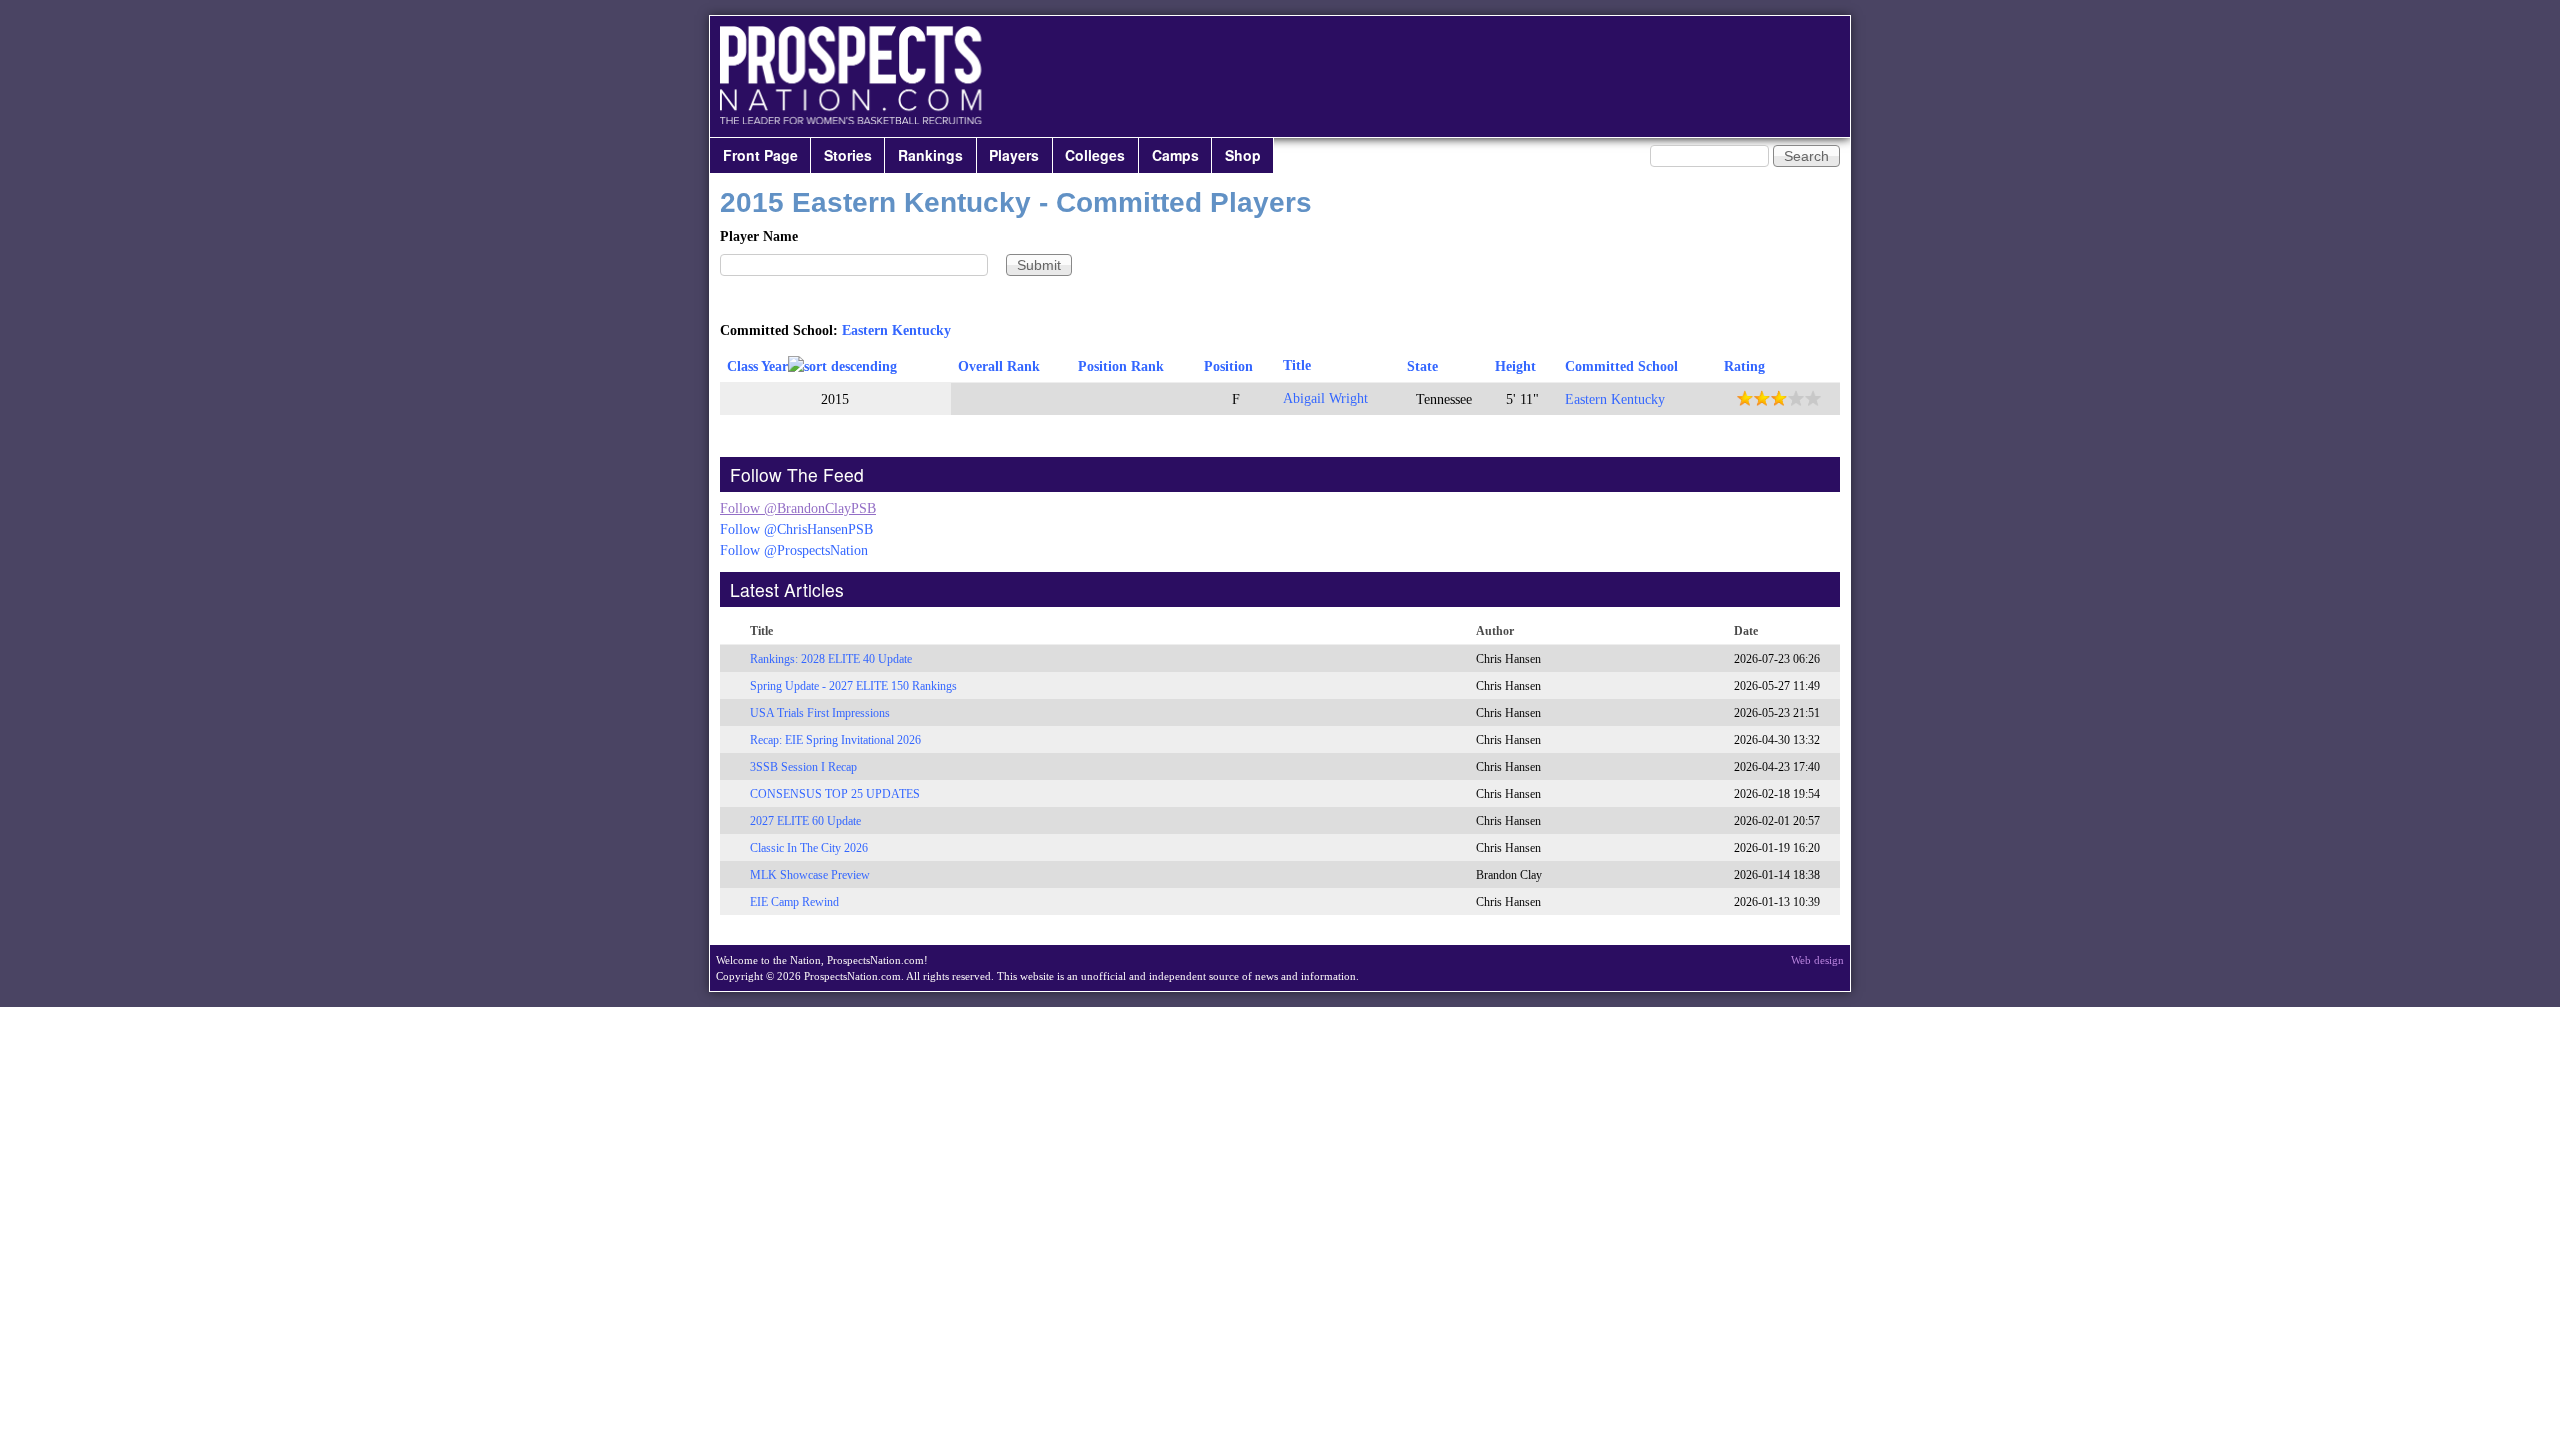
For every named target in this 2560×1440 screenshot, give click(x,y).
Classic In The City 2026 (809, 848)
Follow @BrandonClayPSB (798, 508)
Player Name (759, 236)
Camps (1175, 155)
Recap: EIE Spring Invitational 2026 (835, 740)
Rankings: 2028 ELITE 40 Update (831, 659)
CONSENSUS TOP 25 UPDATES (835, 794)
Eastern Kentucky (896, 330)
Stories (848, 155)
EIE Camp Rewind (794, 902)
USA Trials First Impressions (820, 713)
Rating (1744, 366)
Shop (1243, 155)
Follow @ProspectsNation (794, 550)
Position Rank (1121, 366)
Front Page (760, 155)
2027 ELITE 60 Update (805, 821)
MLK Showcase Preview (810, 875)
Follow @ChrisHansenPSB (796, 529)
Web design (1817, 960)
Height (1515, 366)
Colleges (1095, 155)
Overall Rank (999, 366)
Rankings (930, 155)
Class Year (757, 366)
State (1422, 366)
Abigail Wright (1325, 398)
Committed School (1621, 366)
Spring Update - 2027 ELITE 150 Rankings (853, 686)
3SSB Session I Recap (803, 767)
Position (1228, 366)
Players (1014, 155)
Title (1297, 365)
